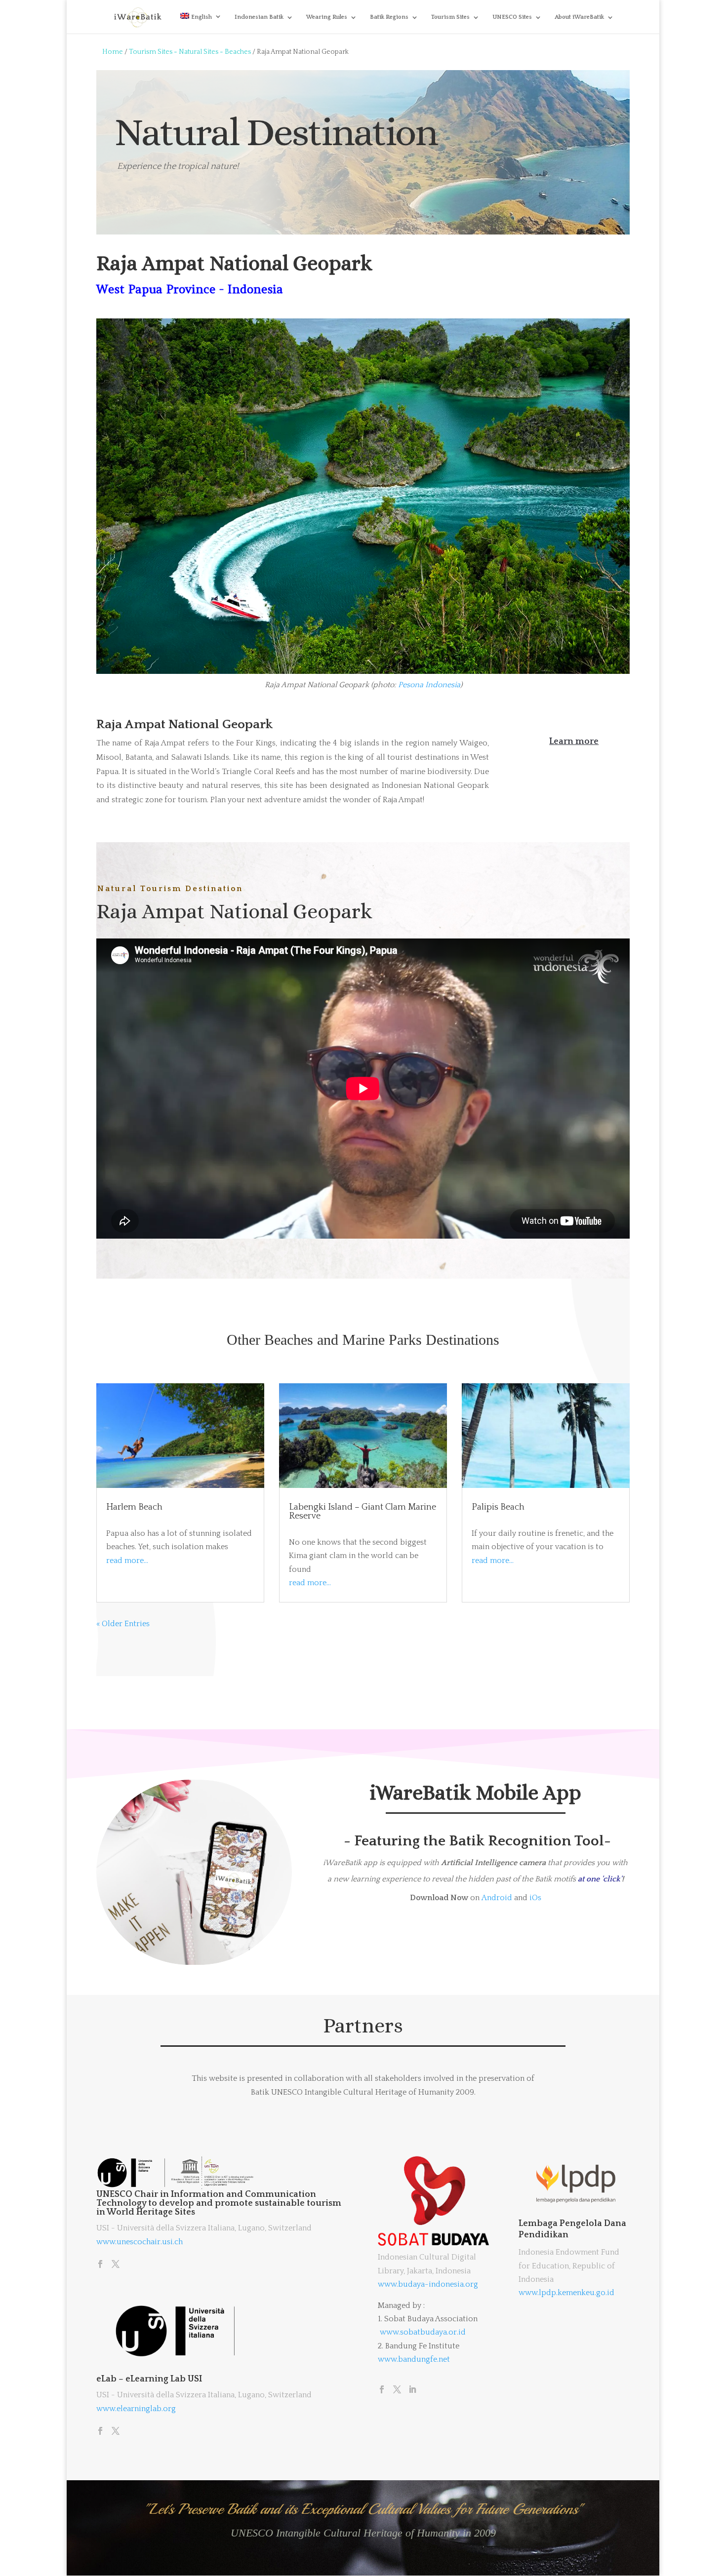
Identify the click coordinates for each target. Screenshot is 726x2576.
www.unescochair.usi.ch (140, 2242)
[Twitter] (116, 2265)
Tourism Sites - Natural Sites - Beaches (190, 52)
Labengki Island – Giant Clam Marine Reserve (363, 1512)
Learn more (574, 742)
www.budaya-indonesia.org (428, 2284)
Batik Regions (389, 17)
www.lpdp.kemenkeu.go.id (566, 2293)
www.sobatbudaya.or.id (423, 2332)
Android (497, 1898)
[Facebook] (100, 2265)
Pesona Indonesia (429, 685)
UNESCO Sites (512, 17)
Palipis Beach (498, 1507)
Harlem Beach (134, 1507)
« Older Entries (123, 1624)
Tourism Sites (450, 17)
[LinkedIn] (412, 2390)
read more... (127, 1561)
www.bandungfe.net (414, 2359)
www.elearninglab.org (136, 2409)
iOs (535, 1898)
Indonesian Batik (259, 17)
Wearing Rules (327, 17)
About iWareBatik (579, 17)
